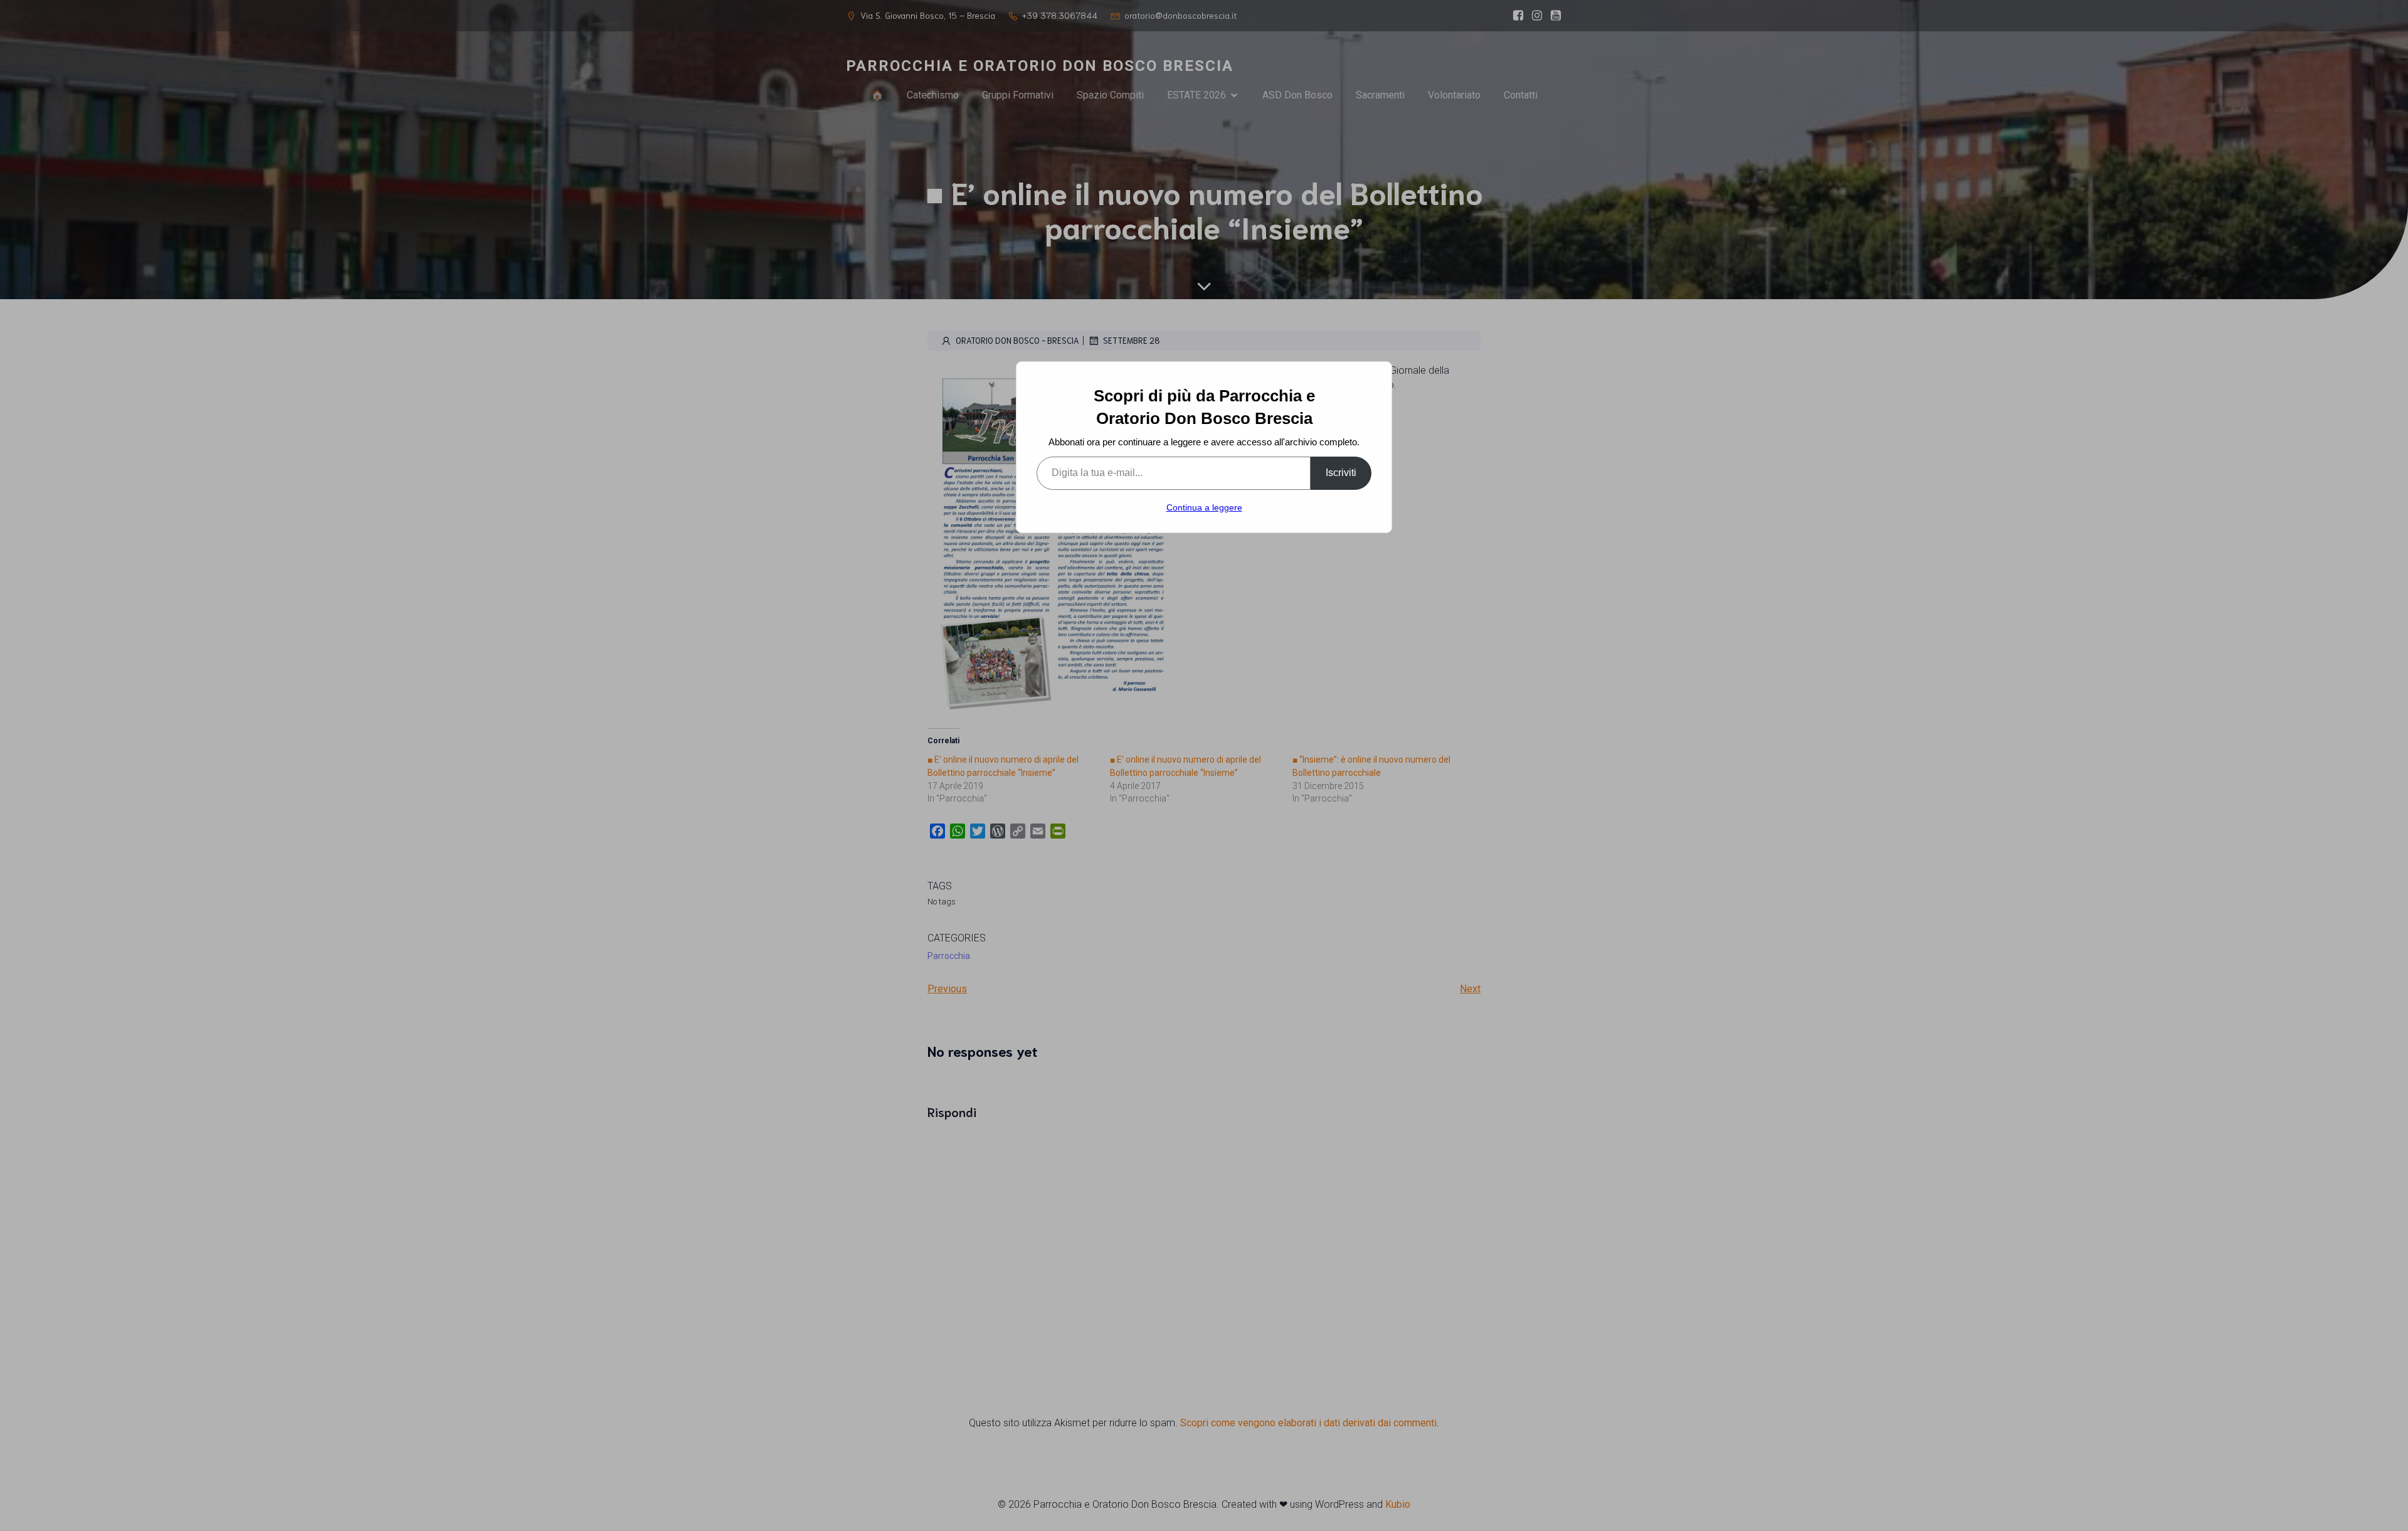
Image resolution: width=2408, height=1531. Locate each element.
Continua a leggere (1204, 507)
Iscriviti (1341, 473)
